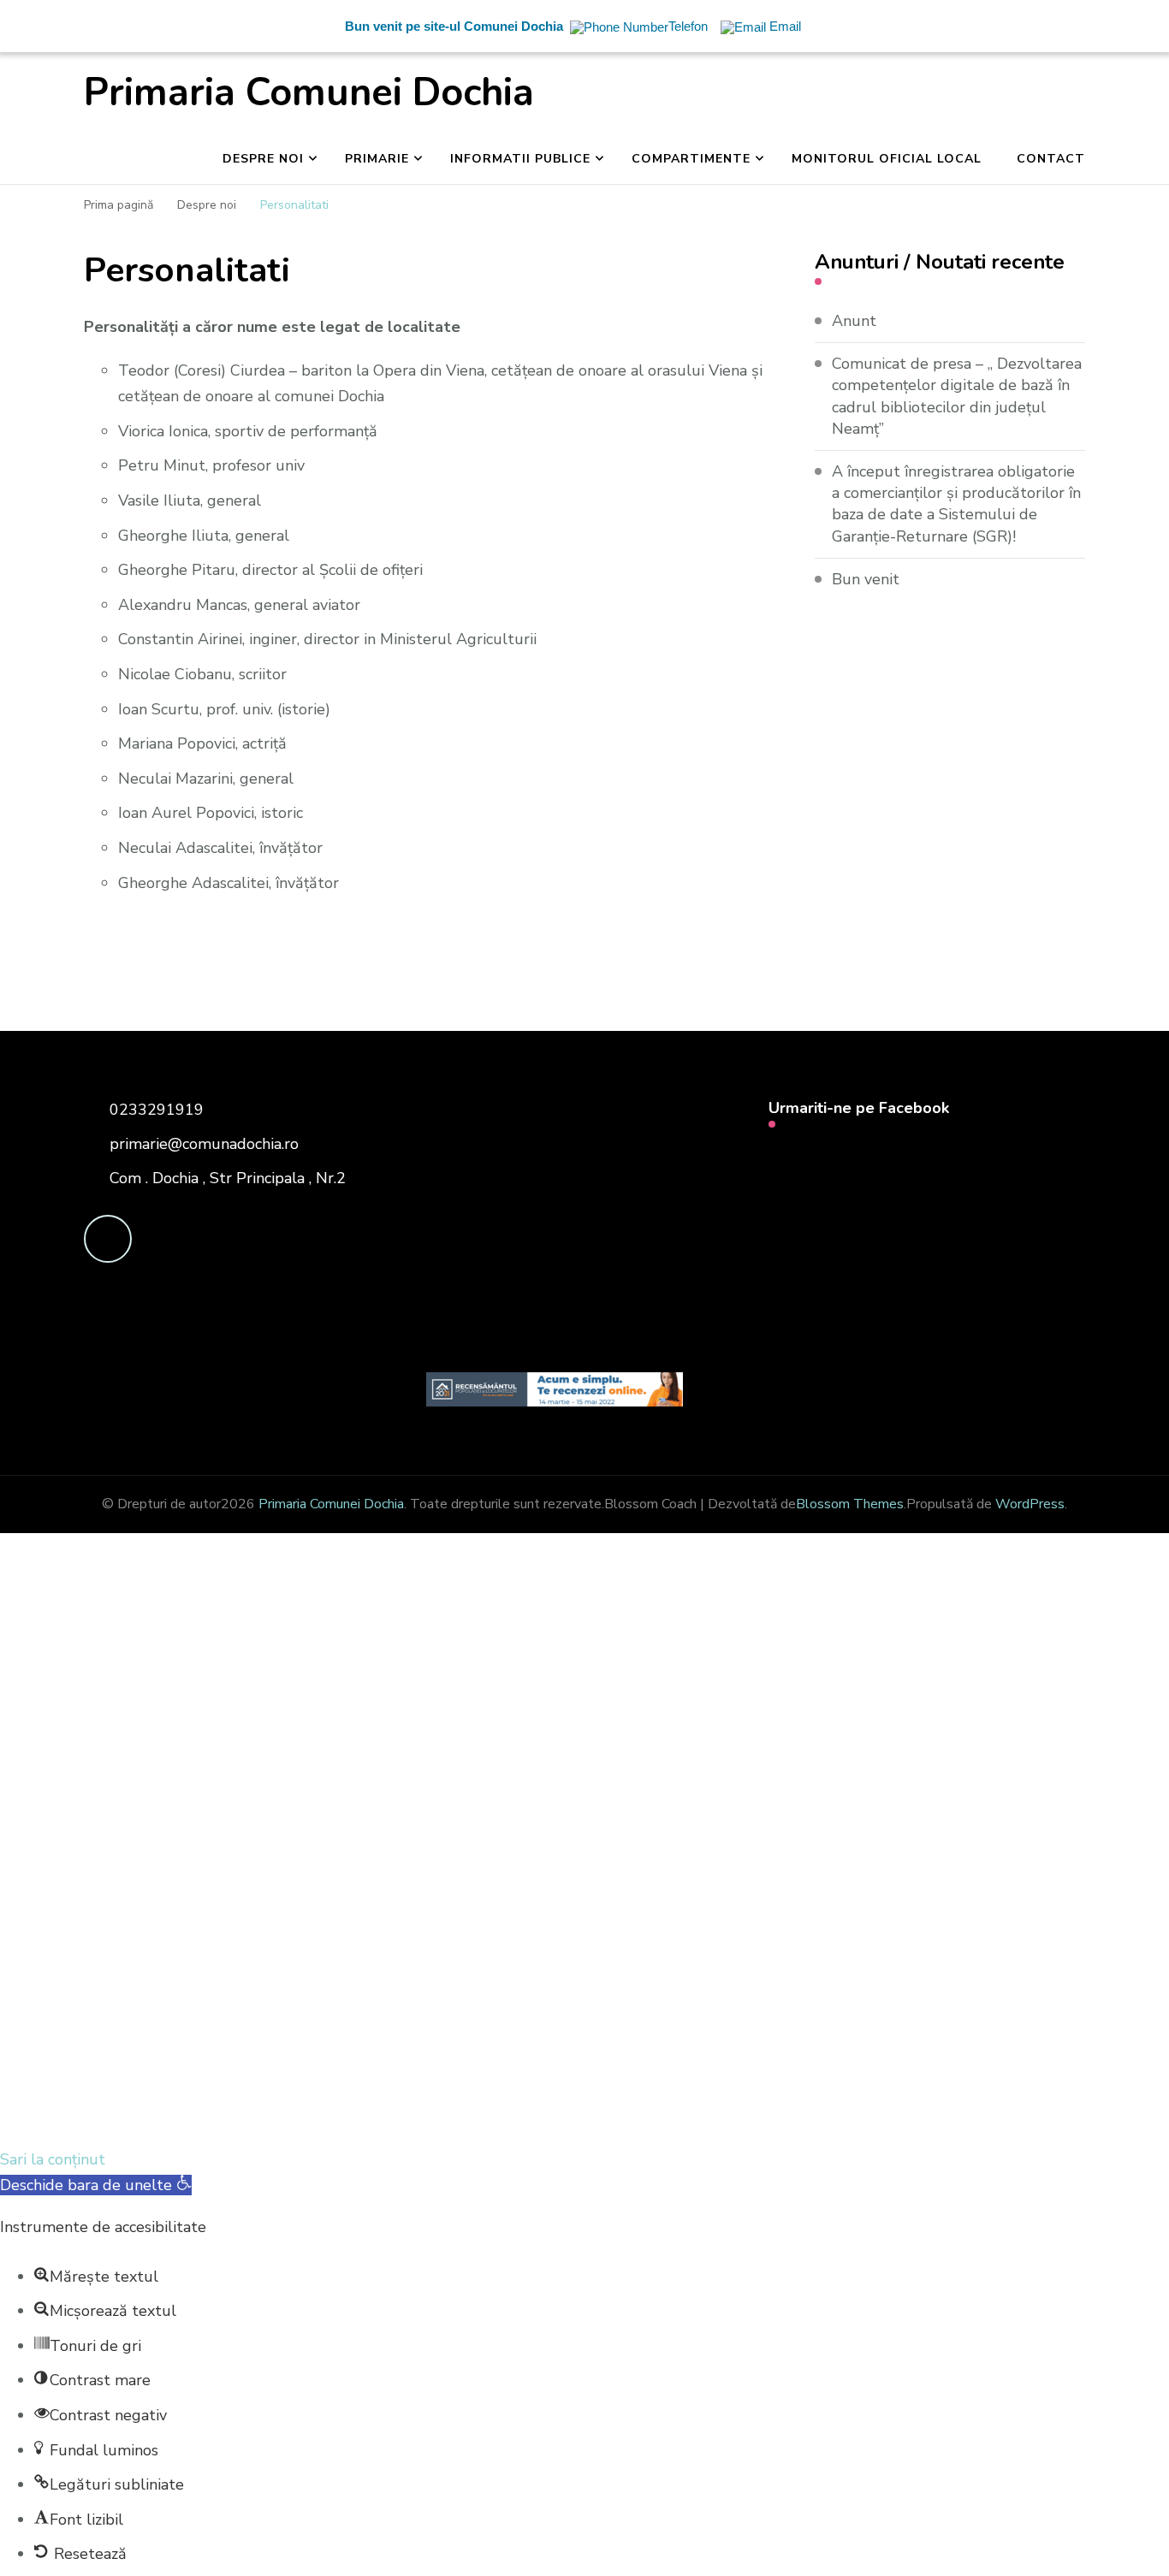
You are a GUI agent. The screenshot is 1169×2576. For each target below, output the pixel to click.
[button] (96, 2185)
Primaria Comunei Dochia (309, 93)
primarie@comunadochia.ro (204, 1144)
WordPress (1030, 1504)
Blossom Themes (850, 1504)
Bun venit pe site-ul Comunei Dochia (454, 26)
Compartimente (691, 159)
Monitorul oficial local (887, 159)
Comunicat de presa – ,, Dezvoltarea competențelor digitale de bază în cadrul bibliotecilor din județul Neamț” (957, 396)
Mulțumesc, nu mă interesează (356, 2119)
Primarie (377, 159)
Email (110, 1881)
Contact (1051, 159)
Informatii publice (520, 159)
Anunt (854, 321)
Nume (317, 1884)
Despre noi (263, 159)
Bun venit (866, 579)
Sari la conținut (53, 2159)
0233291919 (157, 1110)
